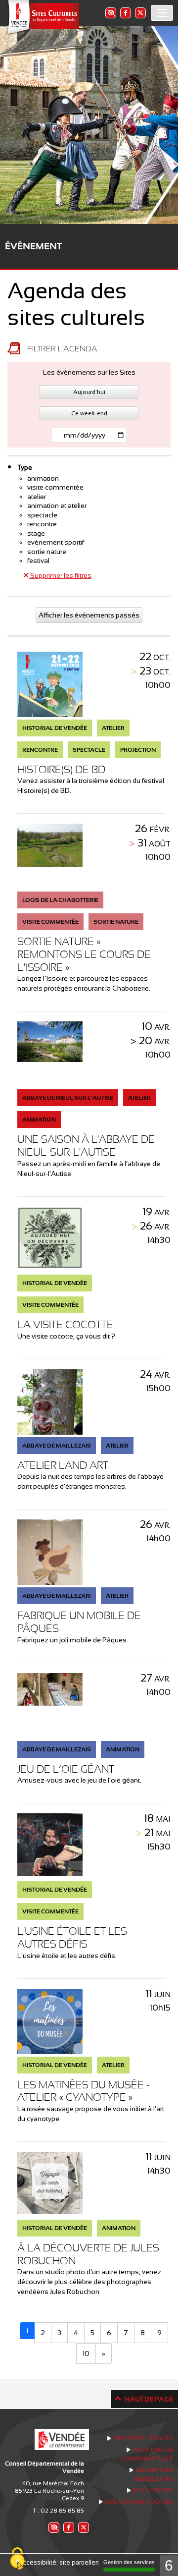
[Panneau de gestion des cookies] (17, 2559)
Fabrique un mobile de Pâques (79, 1622)
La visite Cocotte (65, 1324)
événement (33, 246)
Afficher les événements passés (89, 615)
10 (86, 2353)
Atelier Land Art (63, 1465)
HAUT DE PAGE (149, 2399)
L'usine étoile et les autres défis (72, 1937)
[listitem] (110, 13)
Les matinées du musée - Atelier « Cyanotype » (84, 2091)
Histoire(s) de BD (61, 769)
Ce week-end (89, 413)
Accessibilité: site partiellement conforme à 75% (89, 2562)
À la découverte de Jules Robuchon (88, 2254)
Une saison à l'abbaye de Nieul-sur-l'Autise (86, 1146)
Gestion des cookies (139, 2502)
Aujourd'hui (89, 392)
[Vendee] (42, 18)
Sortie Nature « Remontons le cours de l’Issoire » (84, 954)
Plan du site (153, 2490)
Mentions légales (143, 2438)
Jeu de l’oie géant (66, 1769)
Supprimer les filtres (60, 575)
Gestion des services (129, 2562)
